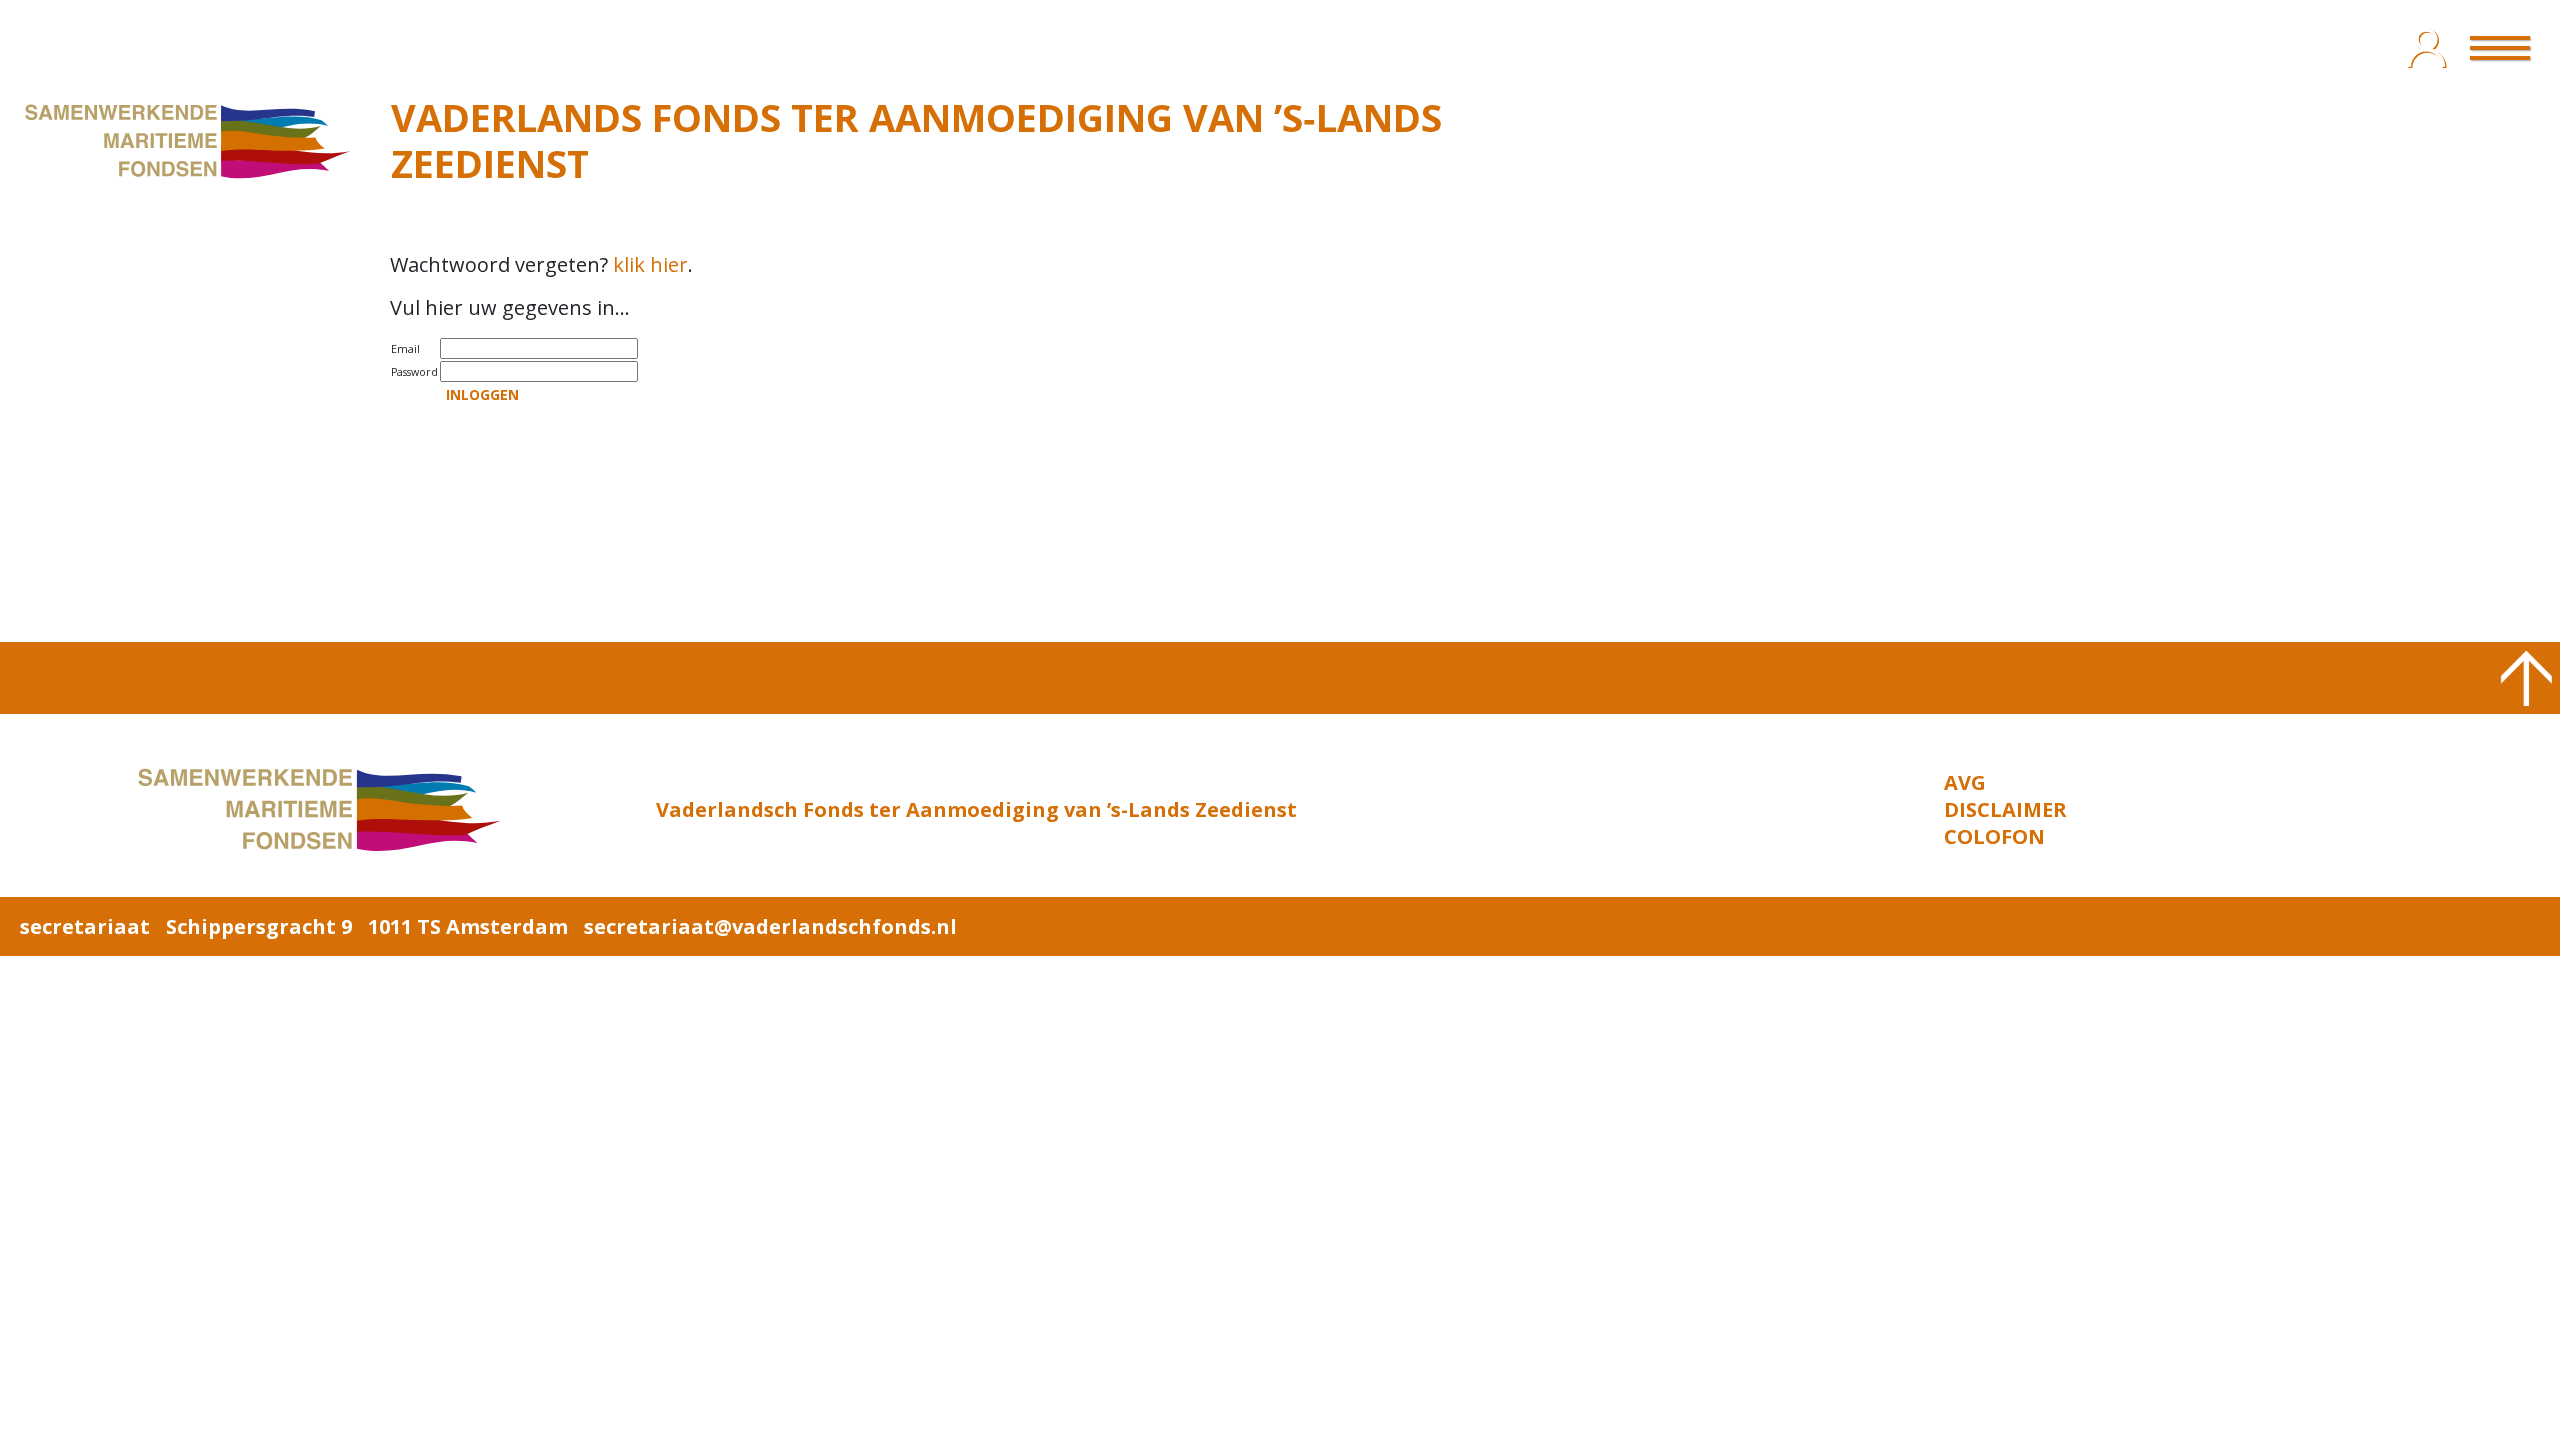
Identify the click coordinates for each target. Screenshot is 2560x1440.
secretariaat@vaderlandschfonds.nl (770, 926)
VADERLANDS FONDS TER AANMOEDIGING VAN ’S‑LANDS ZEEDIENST (916, 140)
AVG (1965, 782)
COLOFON (1994, 836)
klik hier (650, 264)
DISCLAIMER (2005, 809)
